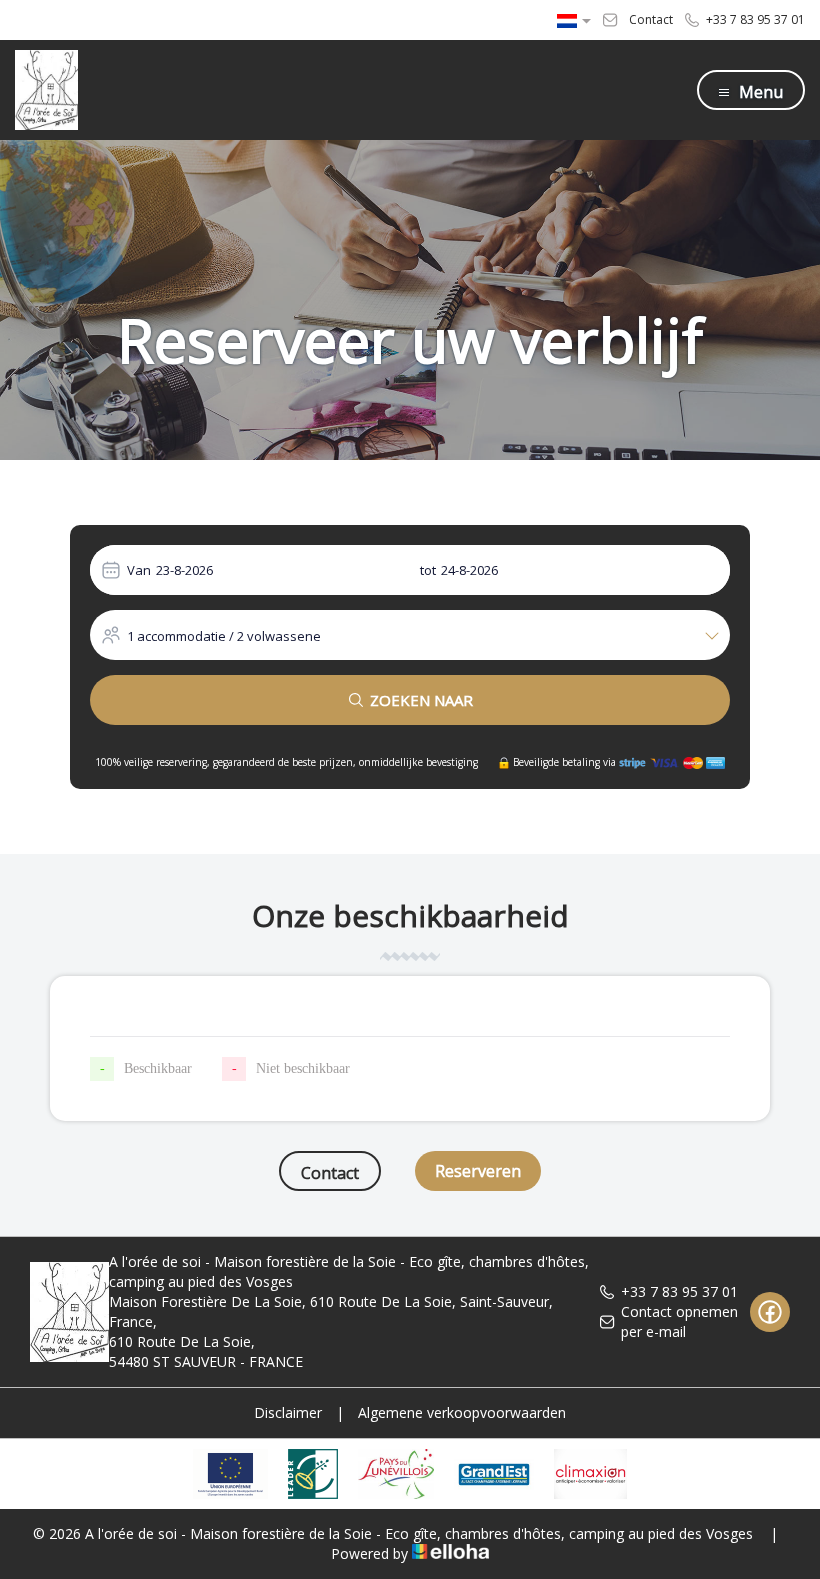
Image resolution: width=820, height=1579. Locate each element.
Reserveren (478, 1171)
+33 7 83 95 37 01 (679, 1291)
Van (139, 570)
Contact (330, 1173)
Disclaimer (288, 1412)
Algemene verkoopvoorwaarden (462, 1412)
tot (428, 570)
